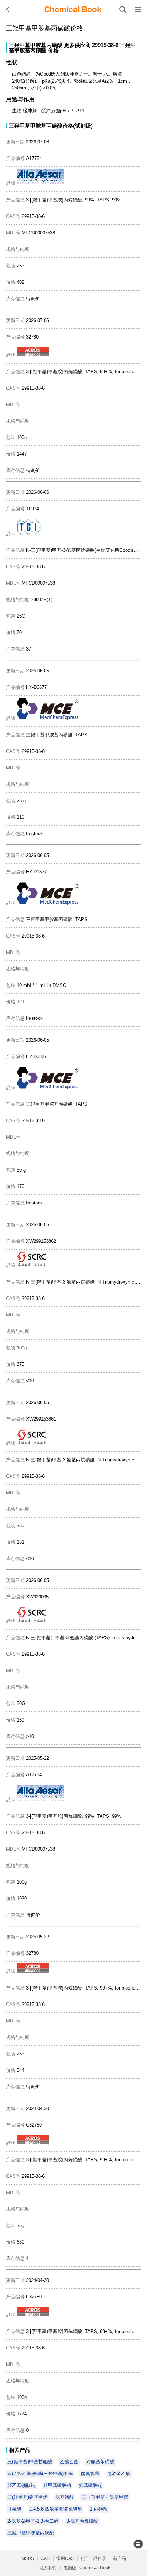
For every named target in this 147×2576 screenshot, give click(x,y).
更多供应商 (77, 45)
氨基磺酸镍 (90, 2485)
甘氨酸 (14, 2509)
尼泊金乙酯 (119, 2473)
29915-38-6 (105, 45)
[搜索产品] (123, 10)
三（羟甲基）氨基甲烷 (105, 2497)
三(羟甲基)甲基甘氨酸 (30, 2462)
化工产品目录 (93, 2558)
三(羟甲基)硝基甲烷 (27, 2497)
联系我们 (48, 2568)
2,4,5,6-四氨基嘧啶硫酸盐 (56, 2509)
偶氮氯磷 (90, 2473)
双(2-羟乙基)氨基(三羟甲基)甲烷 (40, 2473)
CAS (45, 2558)
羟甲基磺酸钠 (57, 2485)
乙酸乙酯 (69, 2462)
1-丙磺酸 (99, 2509)
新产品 (120, 2558)
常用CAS (65, 2558)
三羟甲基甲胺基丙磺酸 (36, 45)
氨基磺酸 (65, 2497)
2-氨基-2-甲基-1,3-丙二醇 (33, 2521)
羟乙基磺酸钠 (21, 2485)
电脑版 (70, 2568)
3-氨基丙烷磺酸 (82, 2521)
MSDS (28, 2558)
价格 (53, 50)
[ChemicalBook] (73, 10)
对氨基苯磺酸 (100, 2462)
